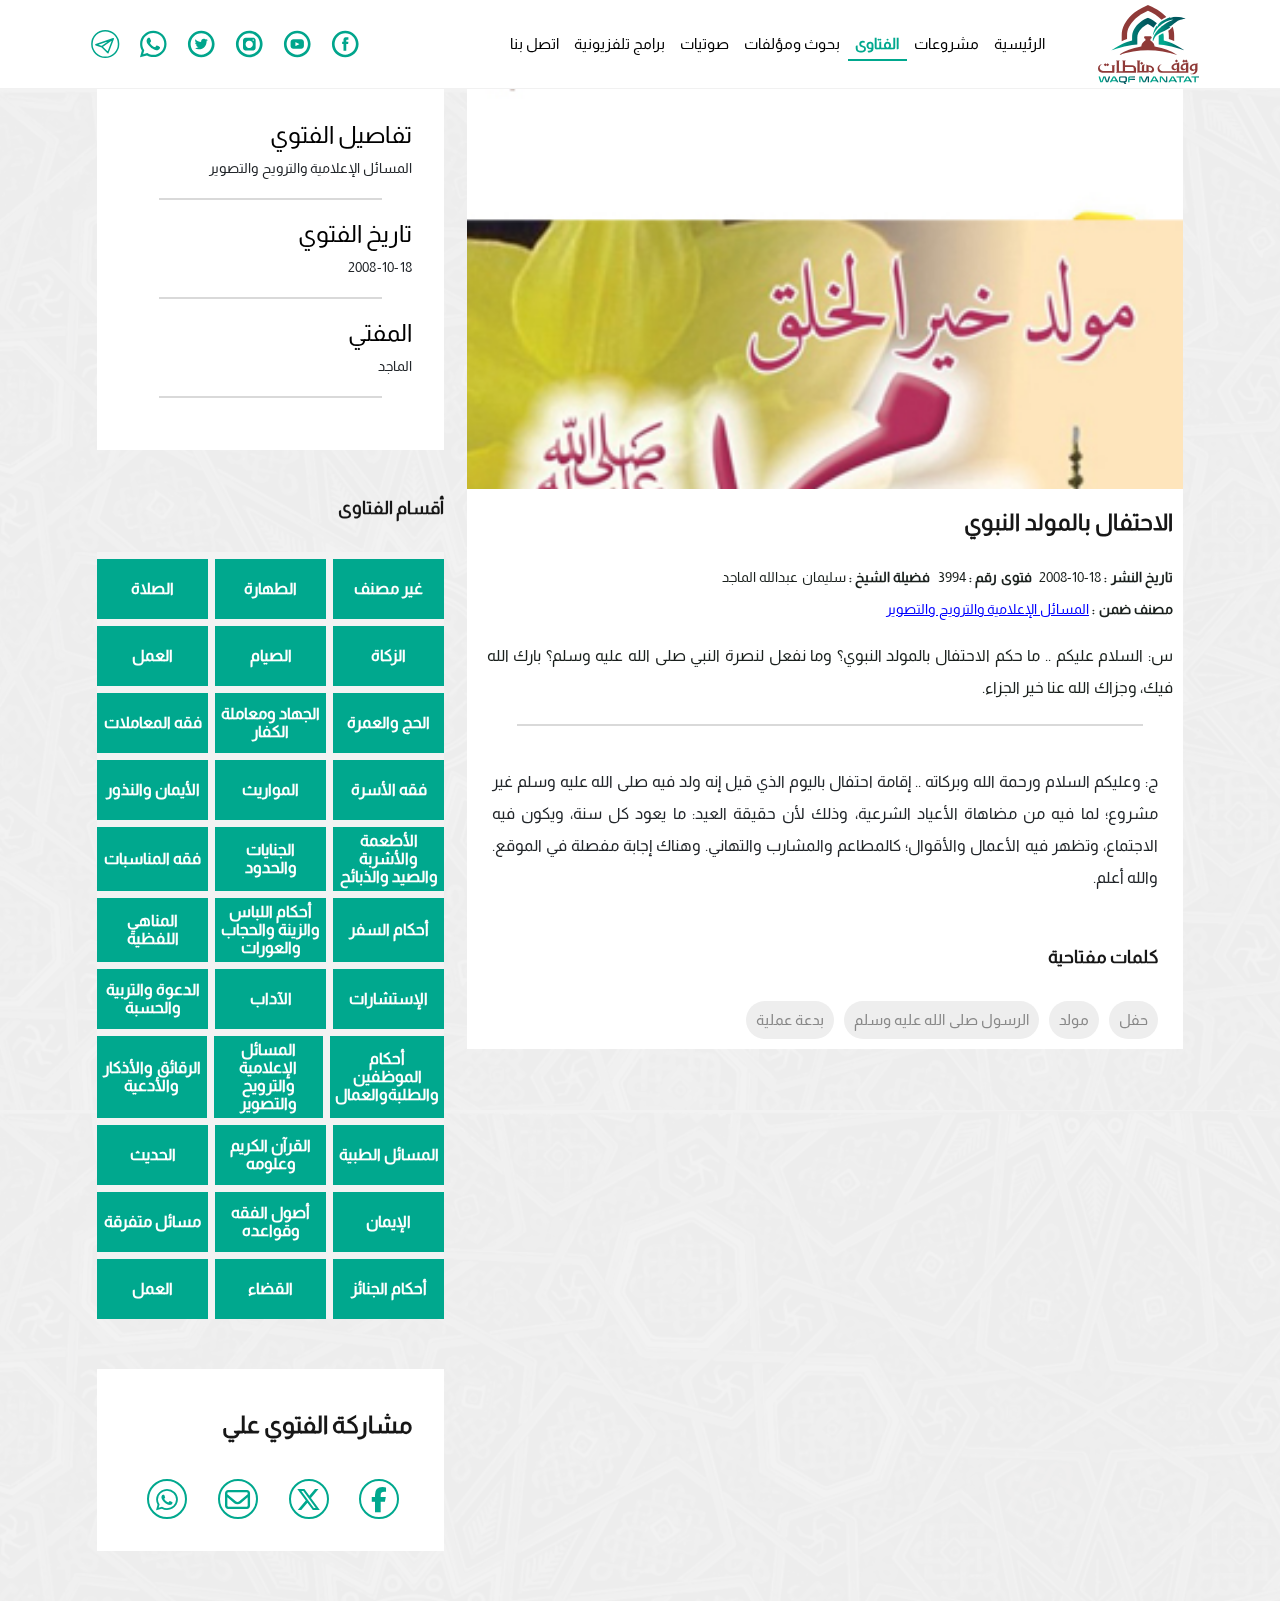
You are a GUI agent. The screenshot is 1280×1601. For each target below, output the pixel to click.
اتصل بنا (534, 43)
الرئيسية (1019, 43)
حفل (1133, 1019)
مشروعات (946, 43)
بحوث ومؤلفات (792, 43)
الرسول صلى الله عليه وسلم (941, 1019)
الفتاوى (877, 43)
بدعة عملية (790, 1019)
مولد (1074, 1019)
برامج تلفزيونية (619, 43)
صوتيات (704, 43)
